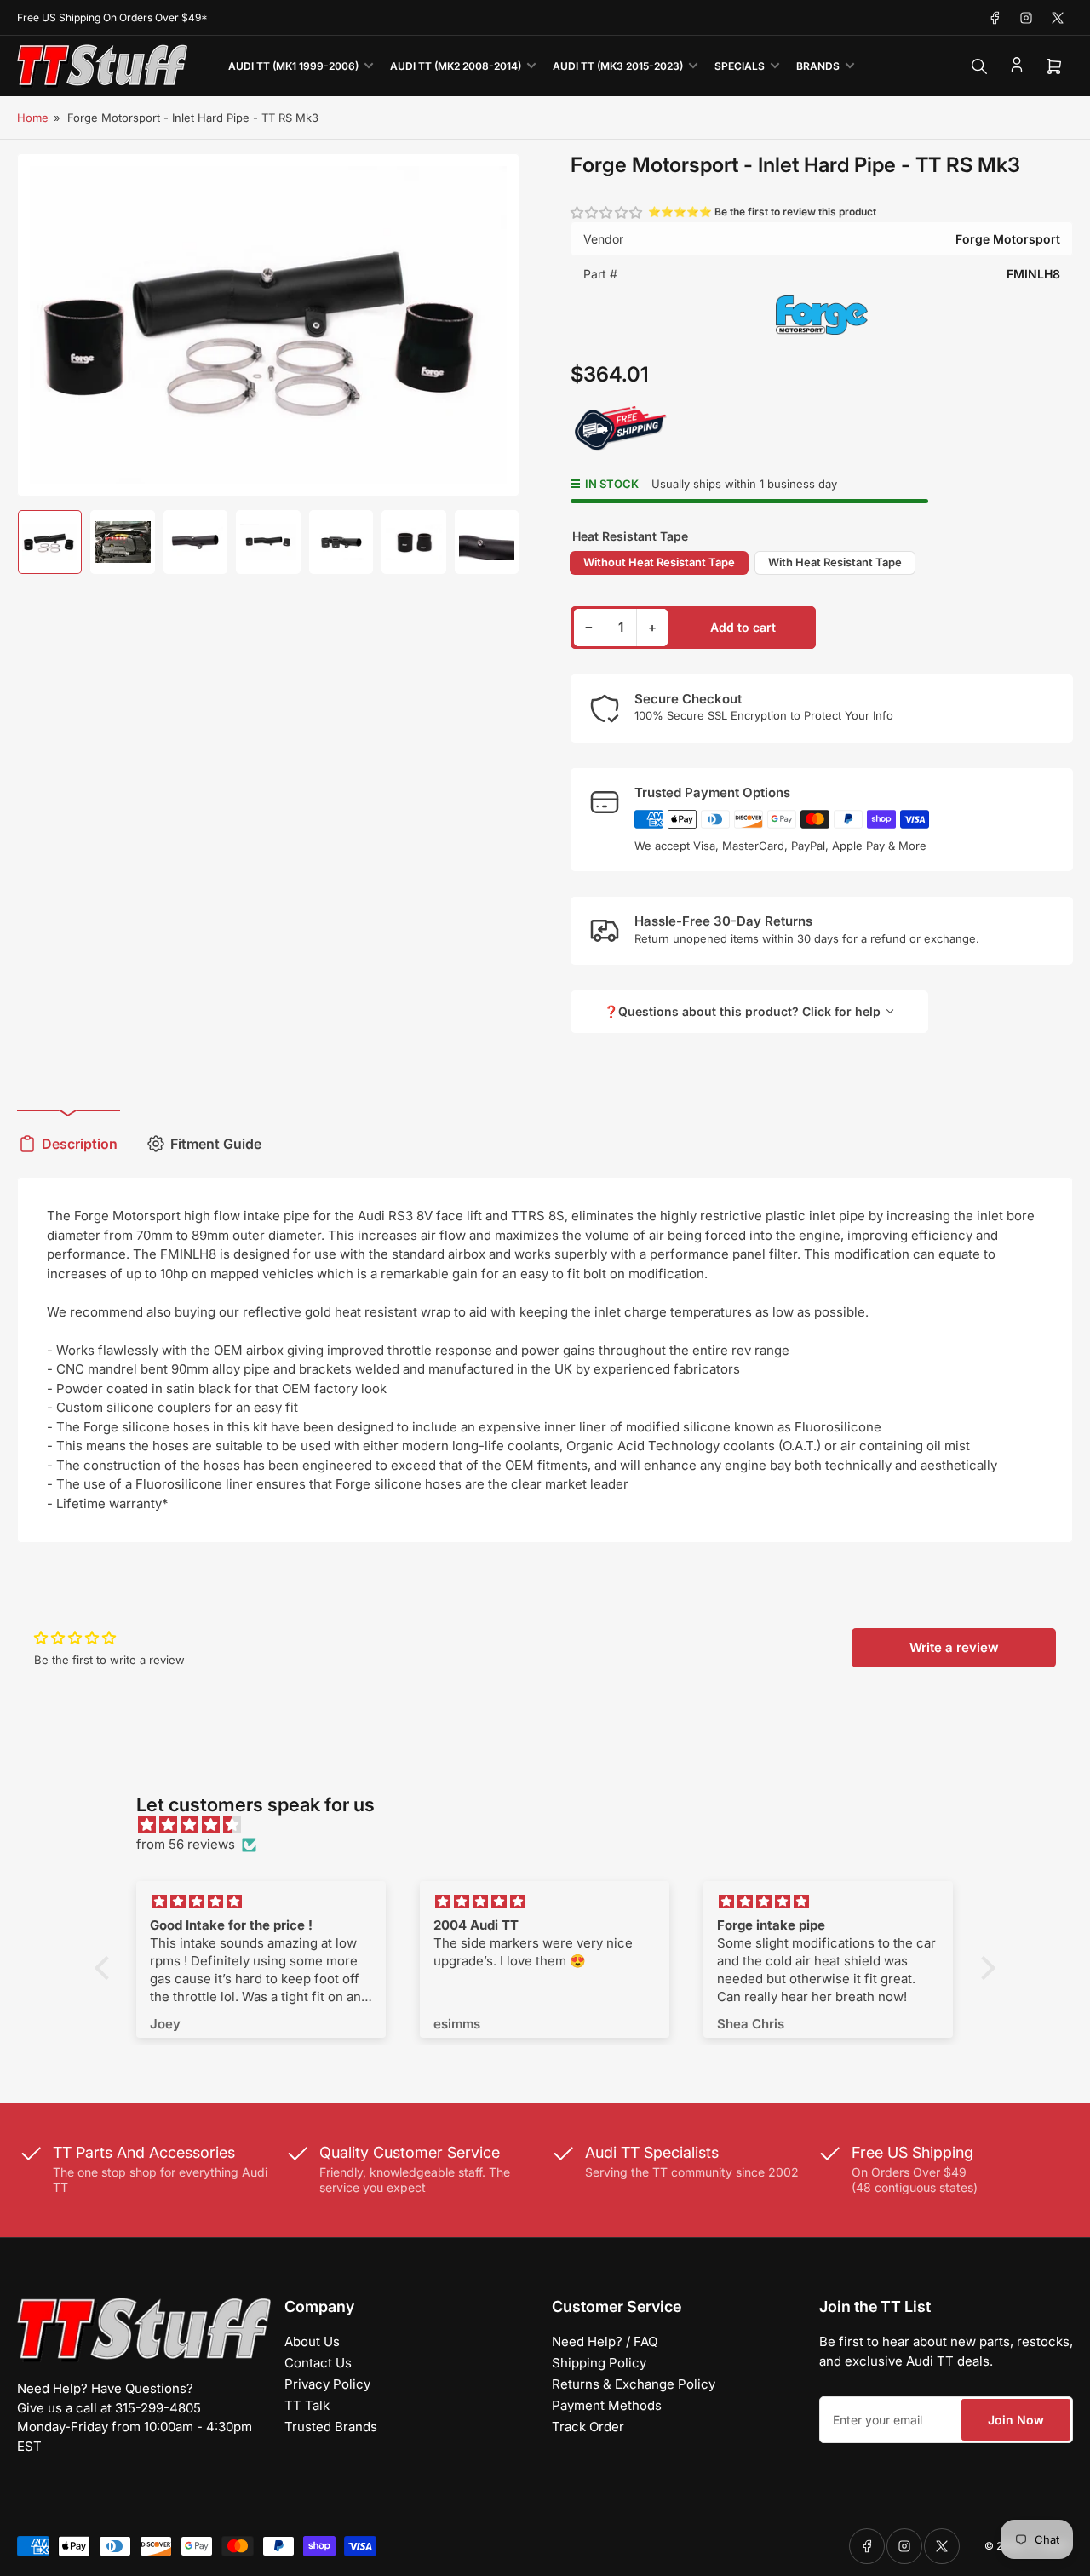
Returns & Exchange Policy (634, 2384)
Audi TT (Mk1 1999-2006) (293, 66)
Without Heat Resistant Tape (659, 562)
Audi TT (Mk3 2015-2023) (618, 66)
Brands (818, 66)
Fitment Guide (216, 1144)
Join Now (1016, 2420)
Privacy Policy (327, 2384)
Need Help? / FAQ (605, 2341)
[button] (607, 212)
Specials (740, 66)
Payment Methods (607, 2405)
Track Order (588, 2427)
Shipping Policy (599, 2363)
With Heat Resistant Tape (835, 562)
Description (80, 1144)
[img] (554, 1825)
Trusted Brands (331, 2427)
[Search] (979, 66)
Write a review (954, 1647)
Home (33, 118)
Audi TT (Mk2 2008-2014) (456, 66)
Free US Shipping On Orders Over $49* (112, 17)
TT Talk (307, 2405)
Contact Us (318, 2363)
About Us (312, 2341)
